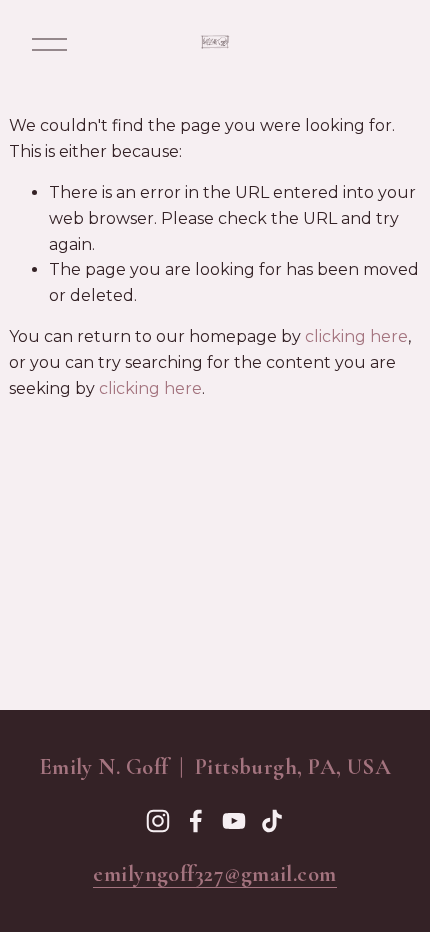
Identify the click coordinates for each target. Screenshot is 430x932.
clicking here (356, 336)
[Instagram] (158, 821)
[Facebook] (196, 821)
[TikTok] (272, 821)
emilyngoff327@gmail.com (214, 874)
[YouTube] (234, 821)
